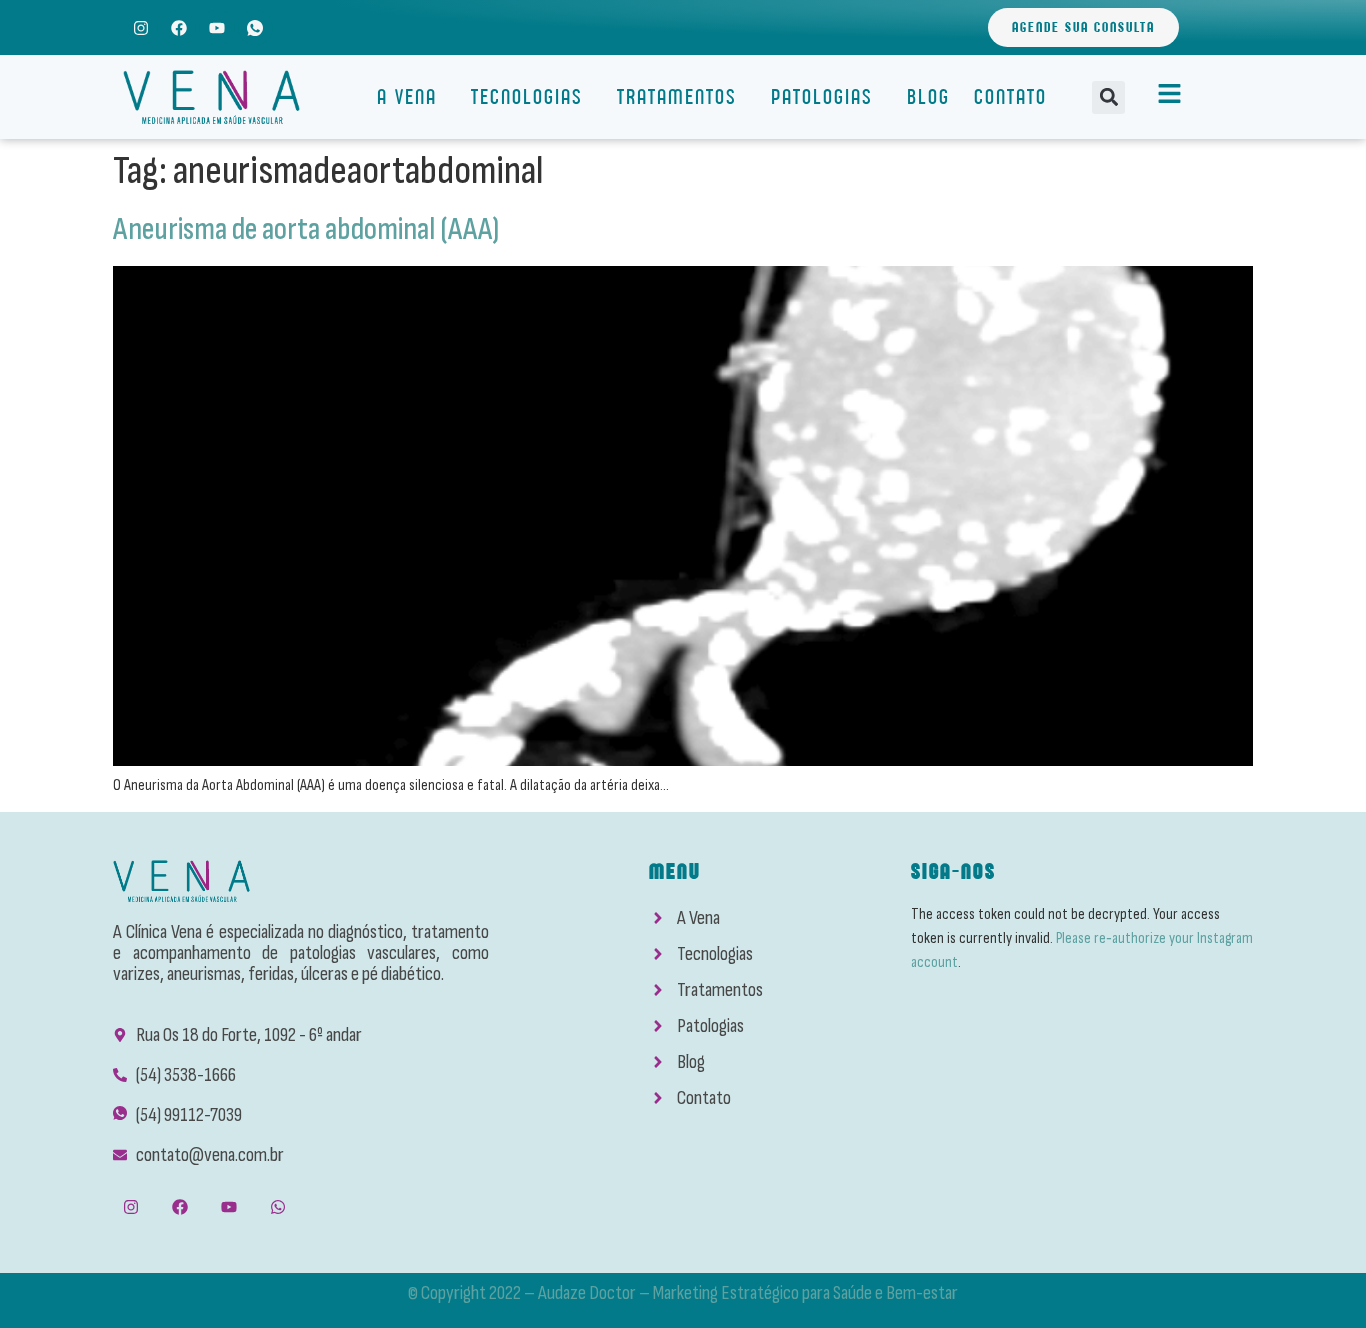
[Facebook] (178, 27)
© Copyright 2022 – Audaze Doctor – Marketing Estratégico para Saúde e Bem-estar (683, 1293)
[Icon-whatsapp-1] (255, 27)
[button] (1108, 97)
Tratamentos (677, 96)
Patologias (822, 96)
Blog (928, 96)
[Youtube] (216, 27)
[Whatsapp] (278, 1207)
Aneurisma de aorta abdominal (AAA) (306, 229)
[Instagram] (140, 27)
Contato (1010, 96)
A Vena (407, 96)
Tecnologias (527, 96)
